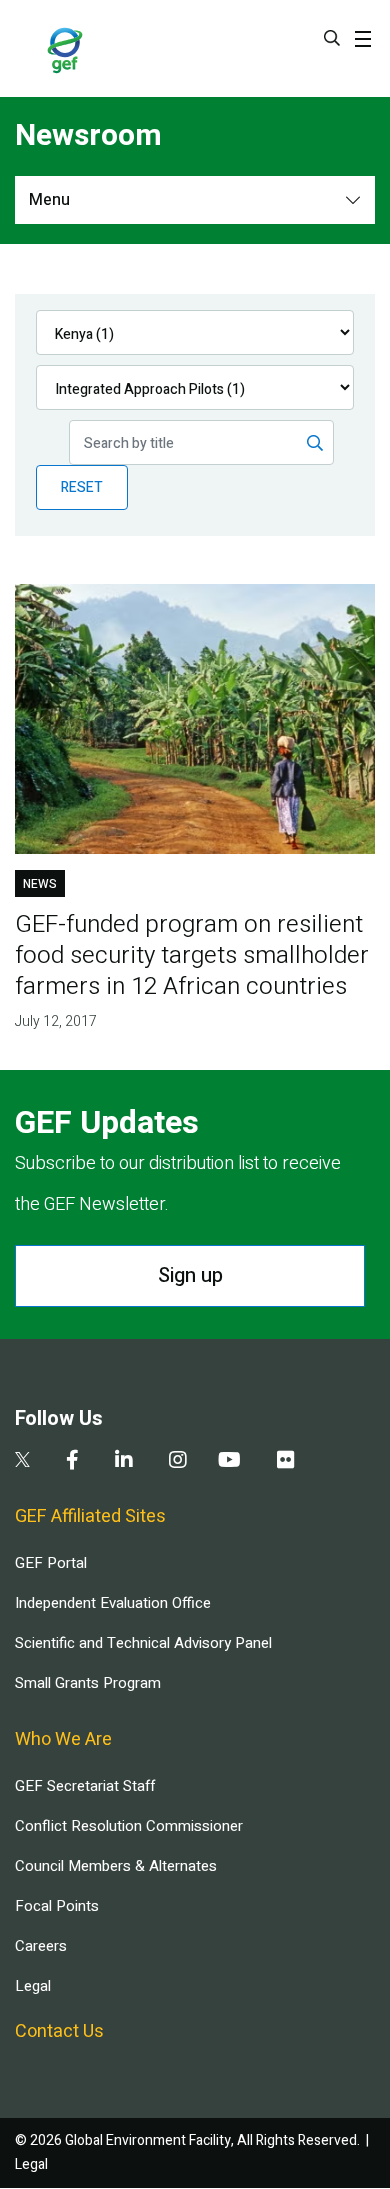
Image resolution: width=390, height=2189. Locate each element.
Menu (49, 200)
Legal (33, 1986)
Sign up (190, 1275)
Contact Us (59, 2031)
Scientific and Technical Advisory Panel (143, 1643)
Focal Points (57, 1906)
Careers (41, 1946)
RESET (82, 487)
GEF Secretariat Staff (85, 1786)
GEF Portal (51, 1563)
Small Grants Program (88, 1683)
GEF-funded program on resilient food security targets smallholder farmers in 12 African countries (192, 955)
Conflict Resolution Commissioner (129, 1826)
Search (332, 38)
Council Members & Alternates (116, 1866)
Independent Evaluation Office (113, 1603)
